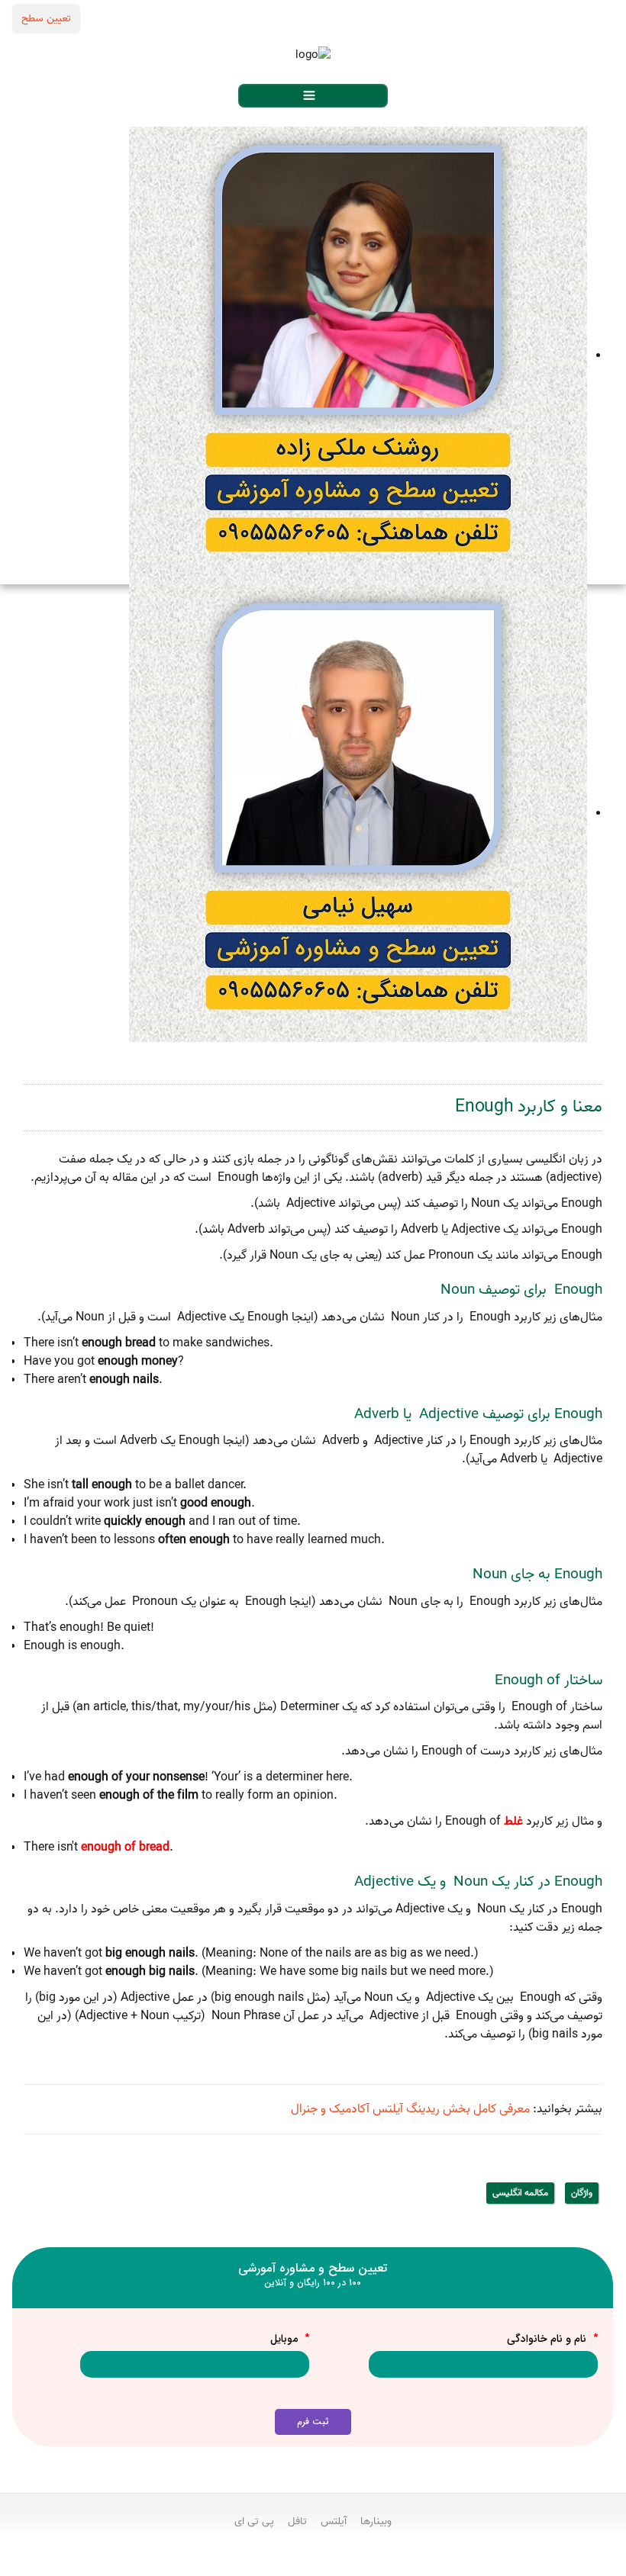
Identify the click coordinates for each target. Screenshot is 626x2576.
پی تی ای (254, 2521)
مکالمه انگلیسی (520, 2193)
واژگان (582, 2193)
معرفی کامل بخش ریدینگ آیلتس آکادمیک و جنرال (410, 2109)
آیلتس (334, 2521)
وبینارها (376, 2521)
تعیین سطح (46, 18)
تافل (297, 2521)
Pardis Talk (313, 2562)
